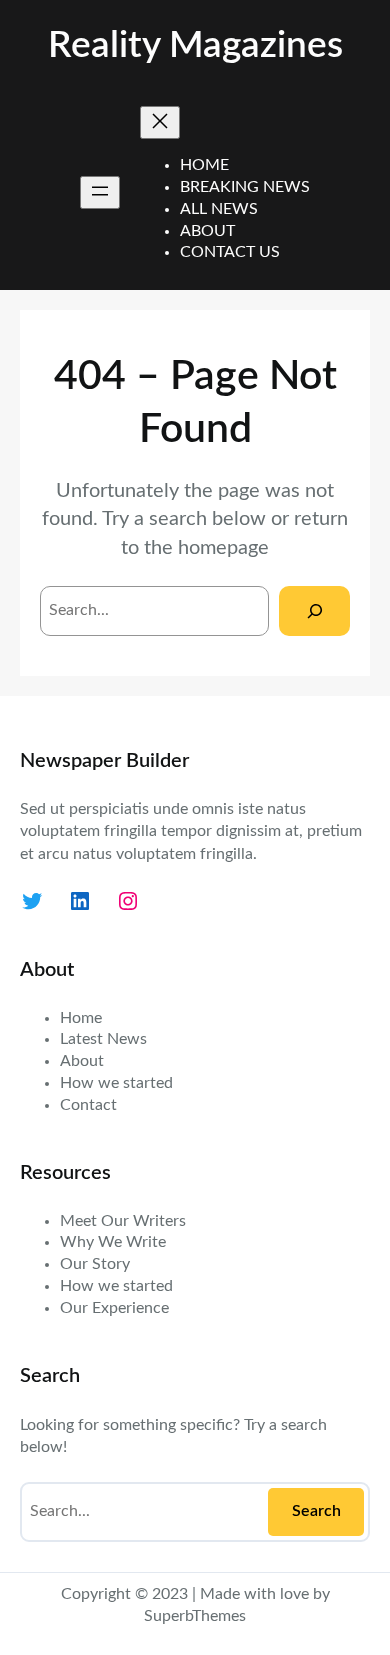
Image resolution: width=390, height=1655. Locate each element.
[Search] (314, 610)
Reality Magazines (195, 45)
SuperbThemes (195, 1616)
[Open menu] (100, 192)
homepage (223, 548)
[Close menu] (160, 122)
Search (316, 1511)
